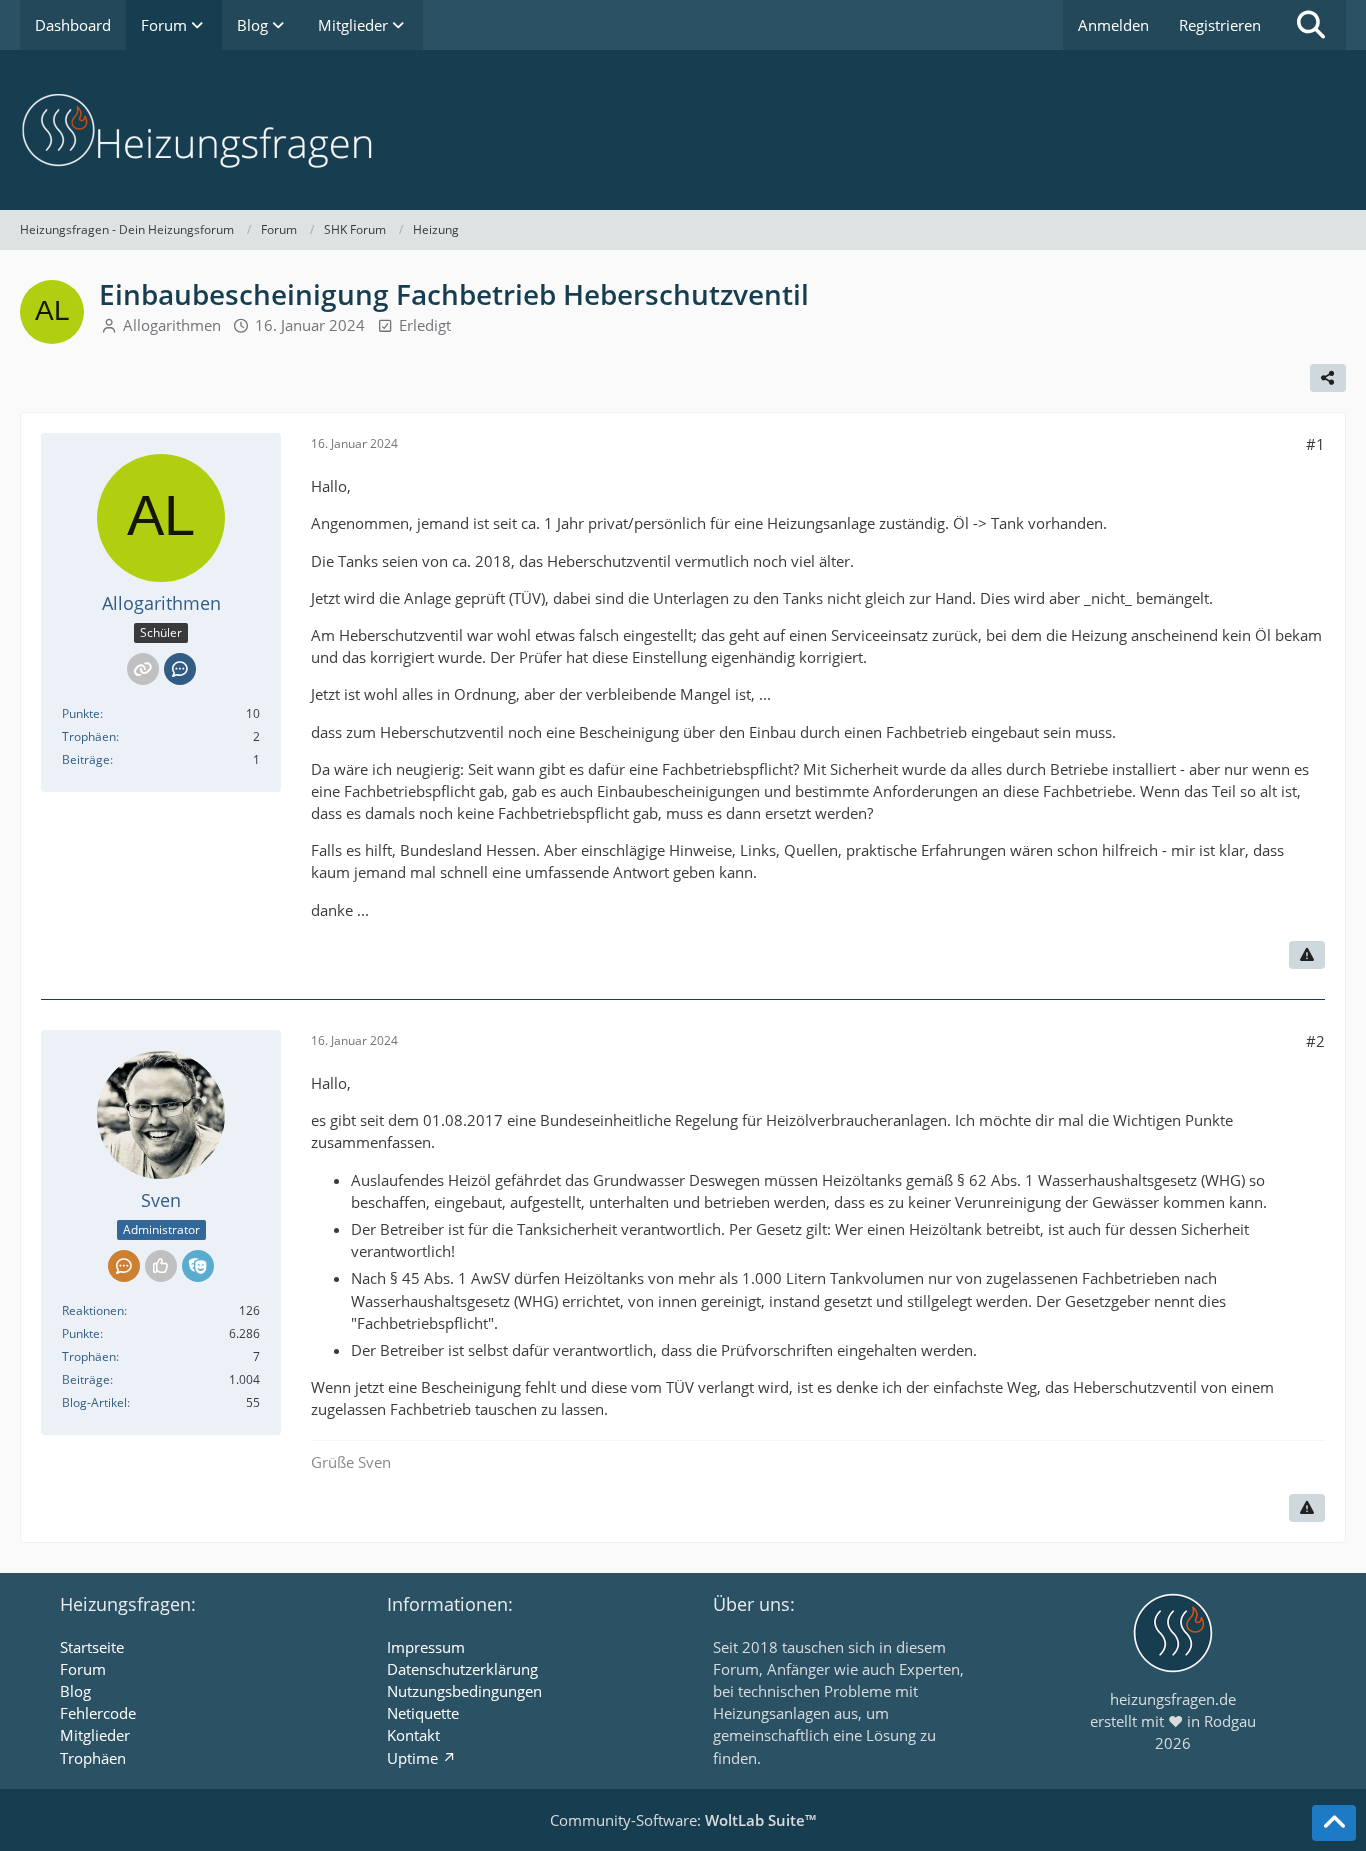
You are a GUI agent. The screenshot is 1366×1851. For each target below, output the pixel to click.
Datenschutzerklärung (462, 1669)
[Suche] (1311, 25)
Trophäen (89, 736)
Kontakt (413, 1735)
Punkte (81, 713)
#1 (1315, 444)
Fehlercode (98, 1713)
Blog (75, 1691)
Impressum (426, 1647)
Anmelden (1113, 25)
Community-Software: (683, 1820)
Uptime (412, 1758)
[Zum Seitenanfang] (1334, 1823)
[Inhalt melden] (1307, 955)
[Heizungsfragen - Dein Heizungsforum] (683, 130)
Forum (83, 1669)
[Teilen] (1328, 378)
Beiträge (86, 759)
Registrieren (1220, 25)
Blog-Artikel (94, 1402)
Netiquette (423, 1713)
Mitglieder (95, 1735)
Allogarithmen (172, 325)
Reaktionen (93, 1310)
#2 (1315, 1041)
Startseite (92, 1647)
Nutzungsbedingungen (464, 1691)
